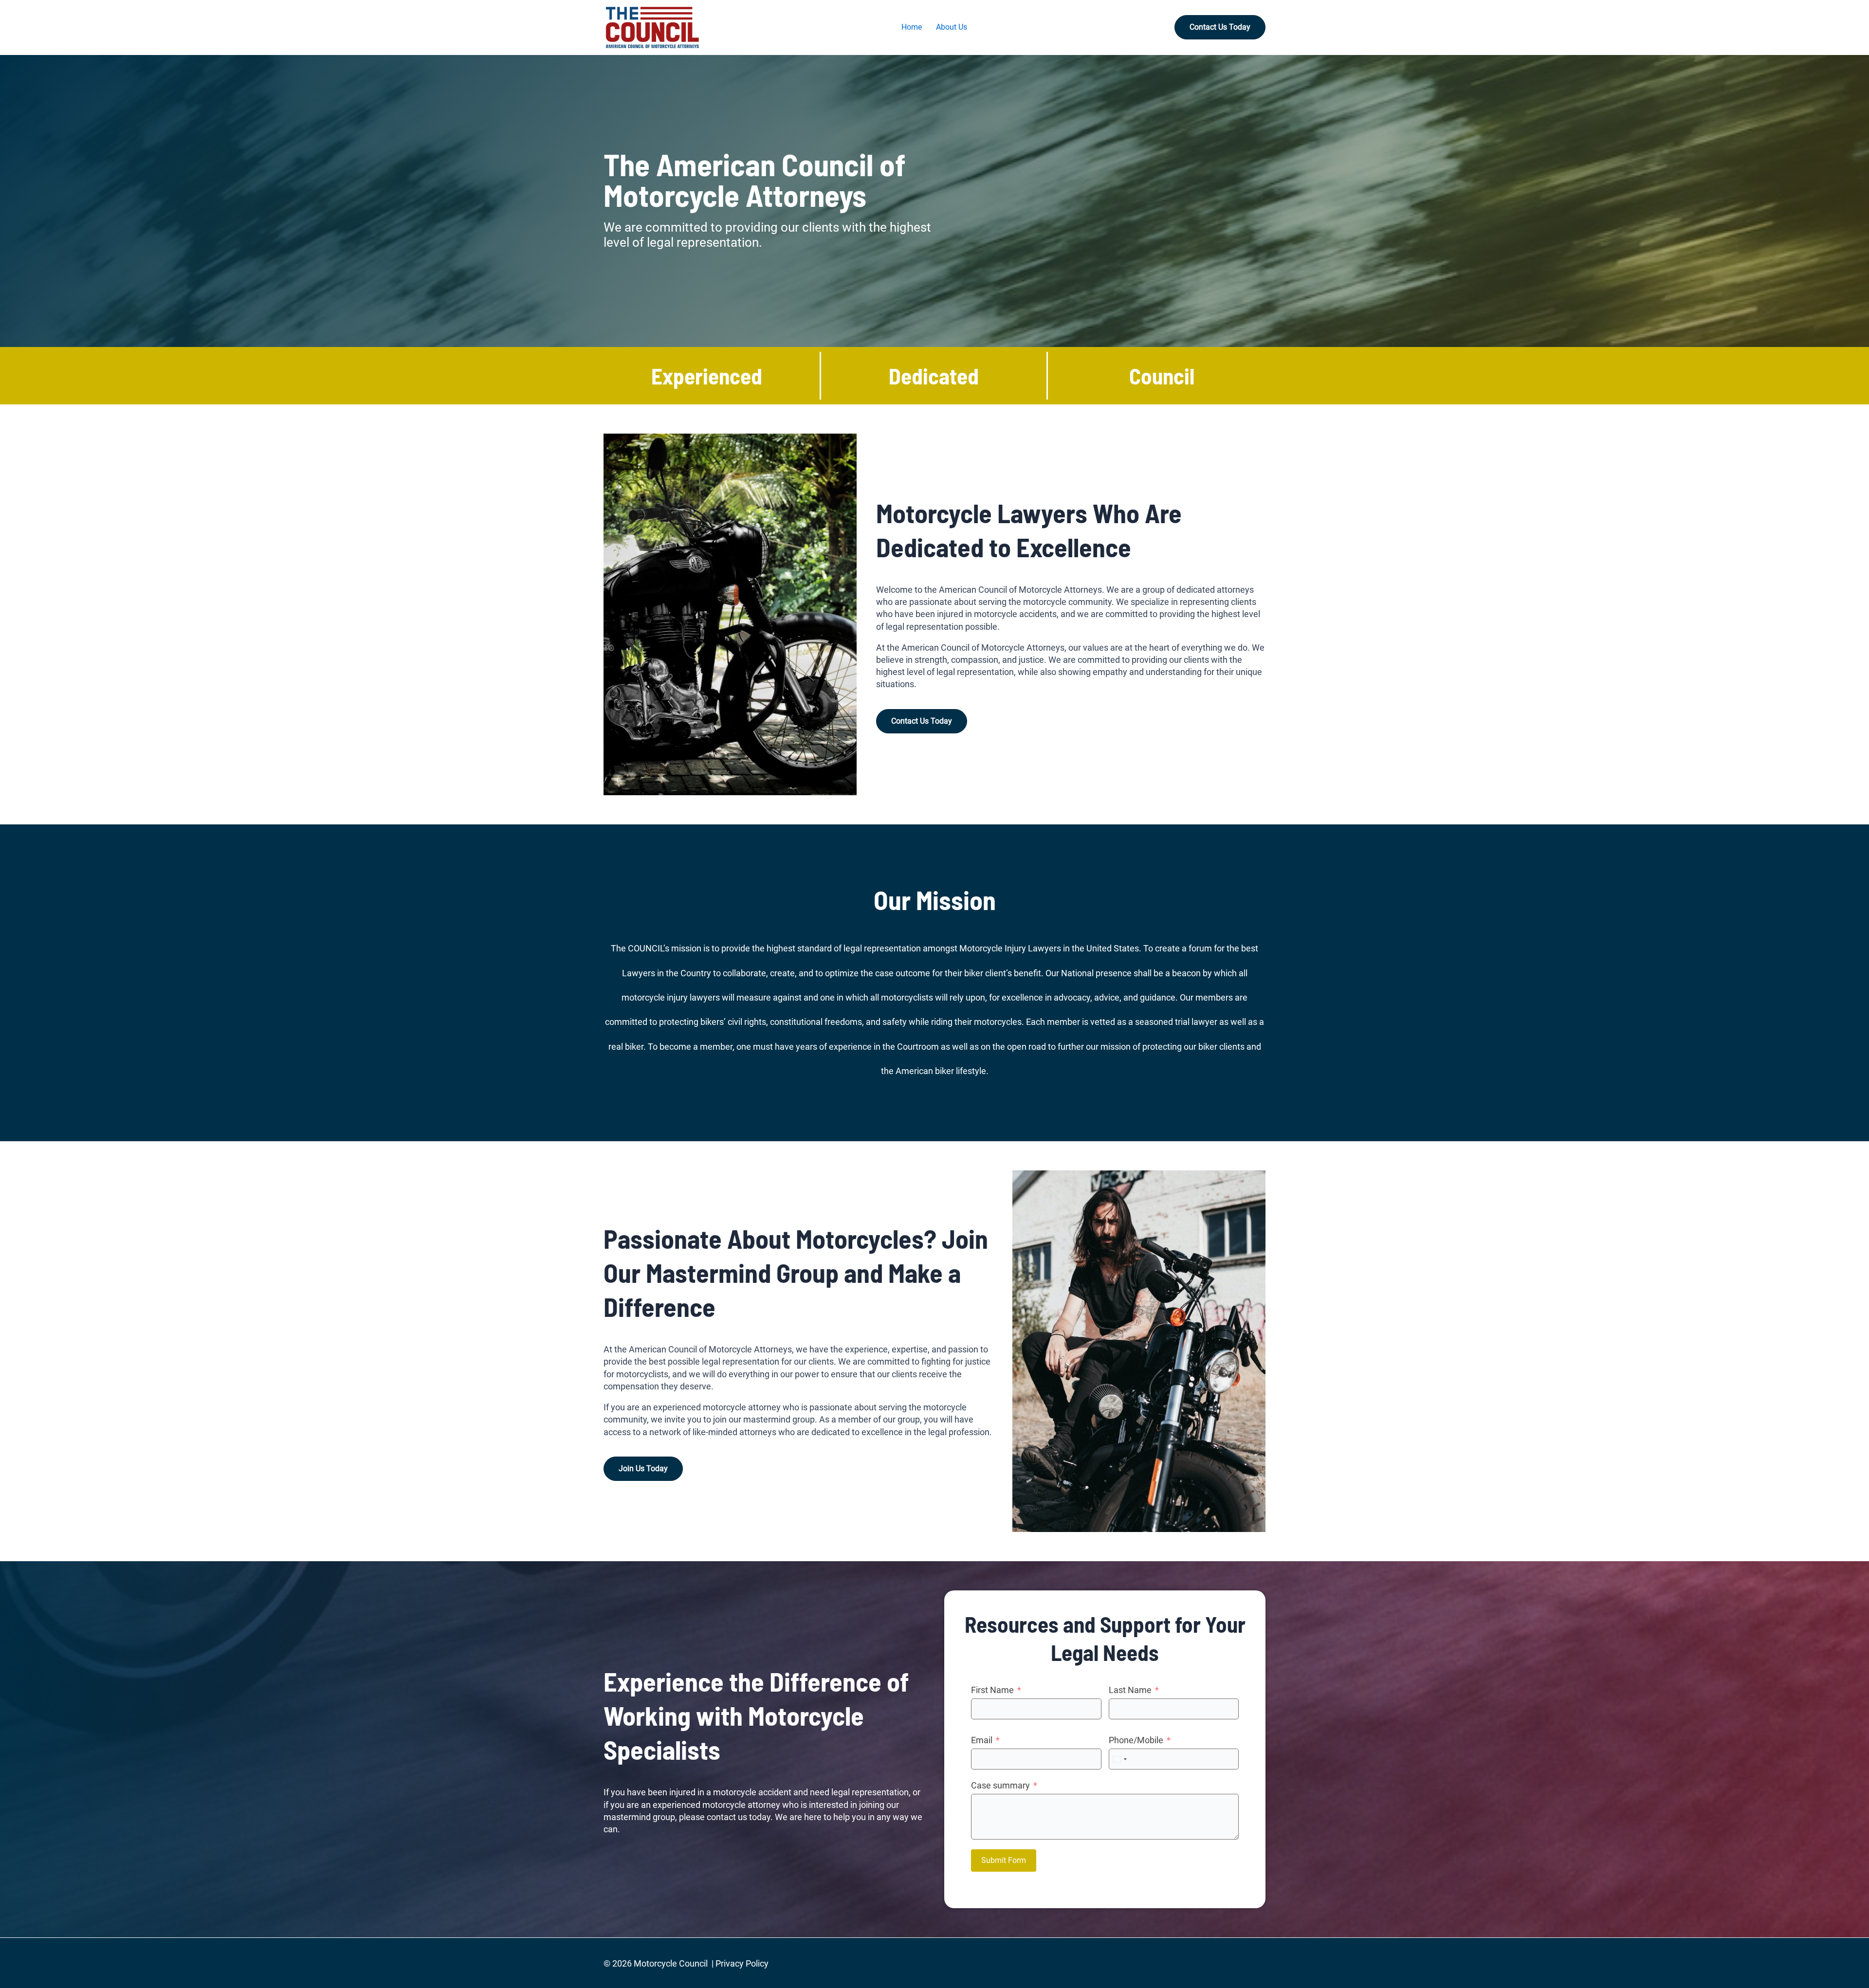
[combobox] (1119, 1759)
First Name (992, 1690)
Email (982, 1740)
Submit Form (1004, 1860)
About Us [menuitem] (952, 27)
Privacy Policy (742, 1963)
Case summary (1000, 1785)
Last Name (1130, 1690)
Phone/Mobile (1136, 1740)
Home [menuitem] (912, 27)
